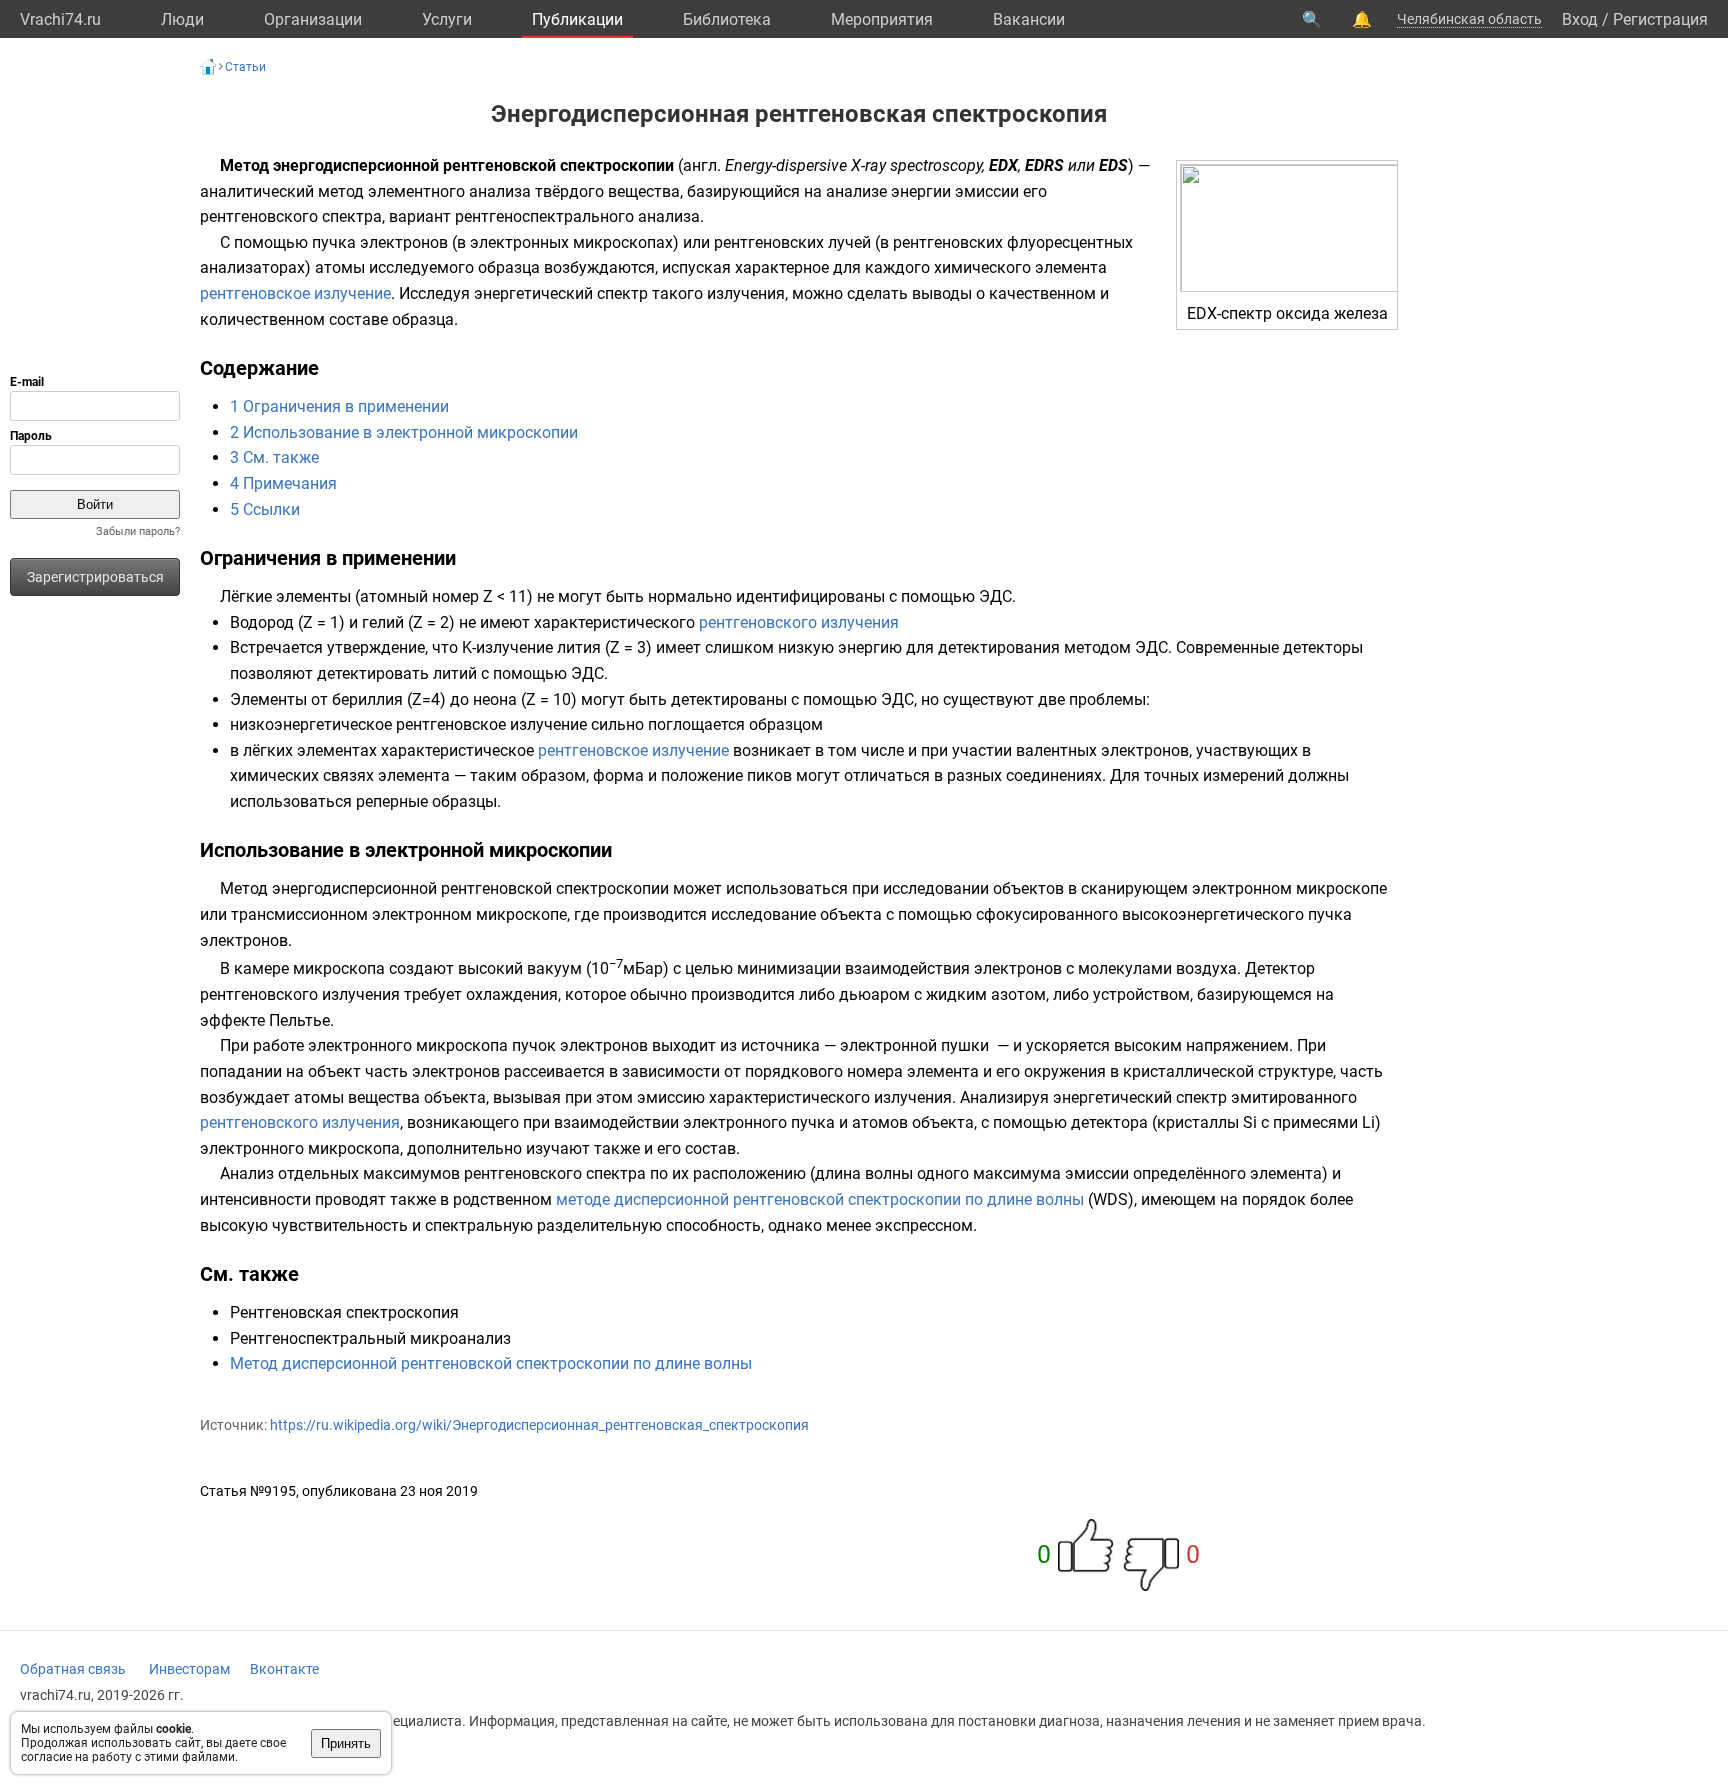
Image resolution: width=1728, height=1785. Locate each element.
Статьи (245, 67)
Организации (313, 19)
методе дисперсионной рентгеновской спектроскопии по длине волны (820, 1199)
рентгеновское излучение (295, 293)
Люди (182, 19)
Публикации (577, 19)
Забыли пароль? (138, 531)
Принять (346, 1743)
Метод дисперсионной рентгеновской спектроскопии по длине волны (491, 1363)
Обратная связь (73, 1669)
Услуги (447, 19)
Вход (1580, 19)
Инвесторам (189, 1669)
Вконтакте (284, 1669)
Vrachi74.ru (60, 19)
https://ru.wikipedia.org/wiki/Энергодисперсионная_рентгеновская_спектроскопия (539, 1425)
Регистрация (1660, 19)
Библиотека (727, 19)
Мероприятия (882, 19)
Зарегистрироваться (95, 577)
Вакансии (1029, 19)
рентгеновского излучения (799, 622)
